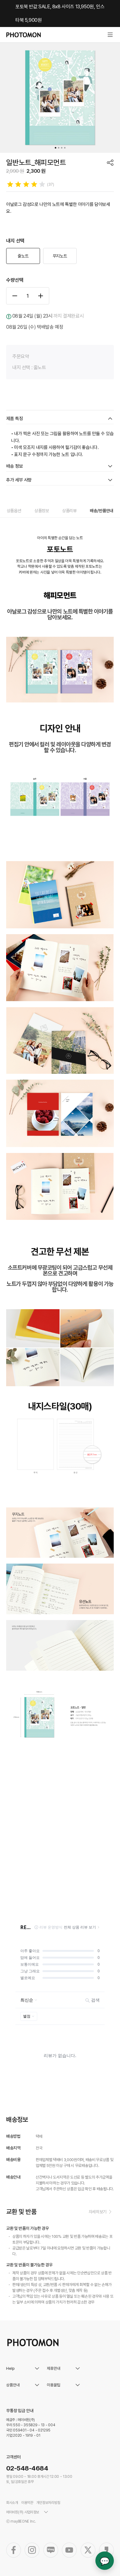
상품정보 (42, 511)
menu (110, 35)
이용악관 (27, 2503)
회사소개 (12, 2503)
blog (51, 2550)
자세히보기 (98, 2212)
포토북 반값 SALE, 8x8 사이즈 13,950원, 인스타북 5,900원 (60, 13)
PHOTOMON (24, 35)
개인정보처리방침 (48, 2503)
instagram (32, 2550)
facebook (14, 2550)
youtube (69, 2550)
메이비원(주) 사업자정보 (23, 2512)
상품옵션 (14, 511)
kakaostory (106, 2550)
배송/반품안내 (102, 511)
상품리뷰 (69, 511)
